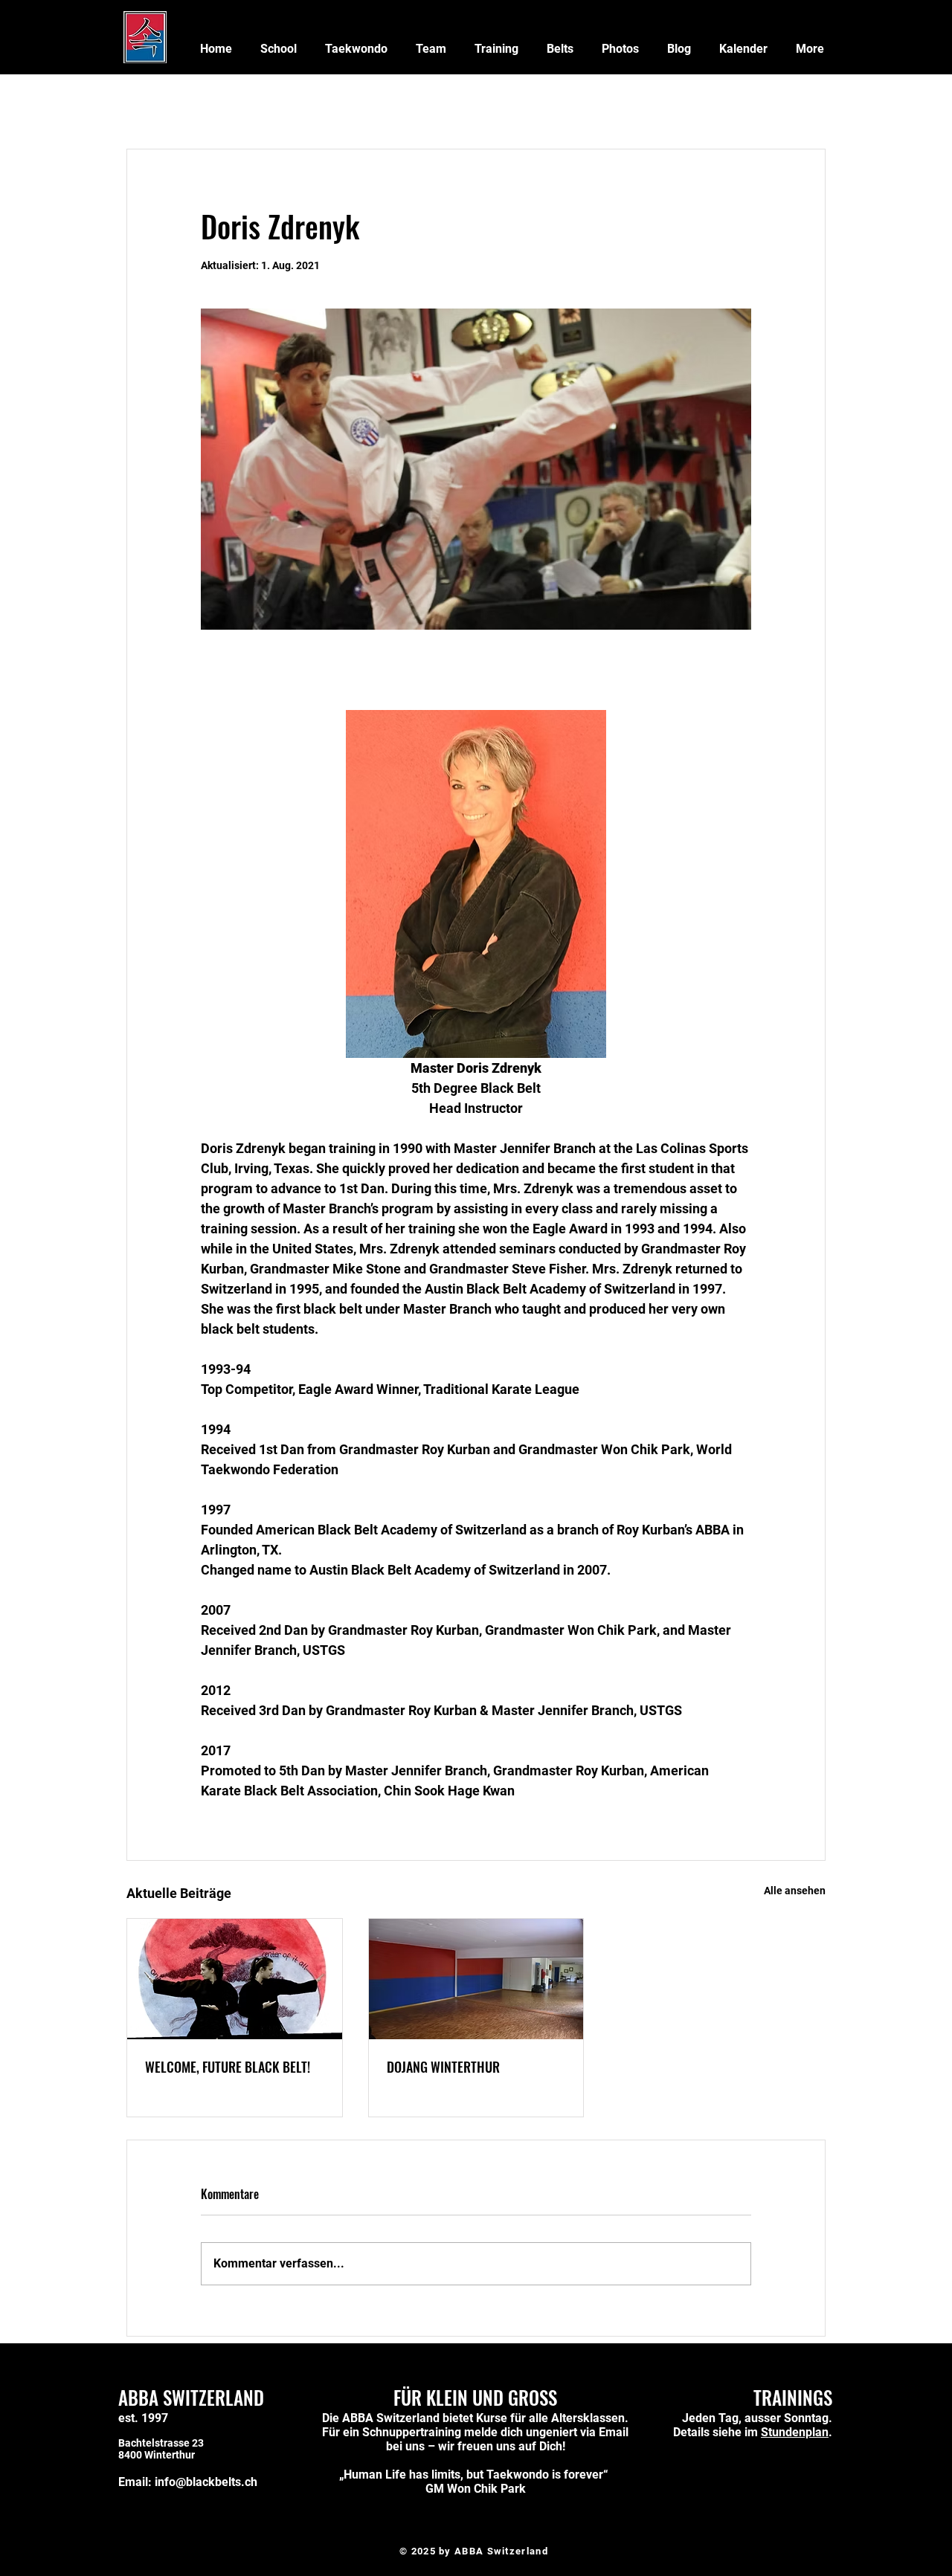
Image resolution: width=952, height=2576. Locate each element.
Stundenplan (795, 2432)
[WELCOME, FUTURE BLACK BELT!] (235, 1979)
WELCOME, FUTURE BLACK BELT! (228, 2067)
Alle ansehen (795, 1891)
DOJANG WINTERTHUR (443, 2067)
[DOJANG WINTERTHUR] (476, 1979)
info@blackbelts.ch (206, 2482)
